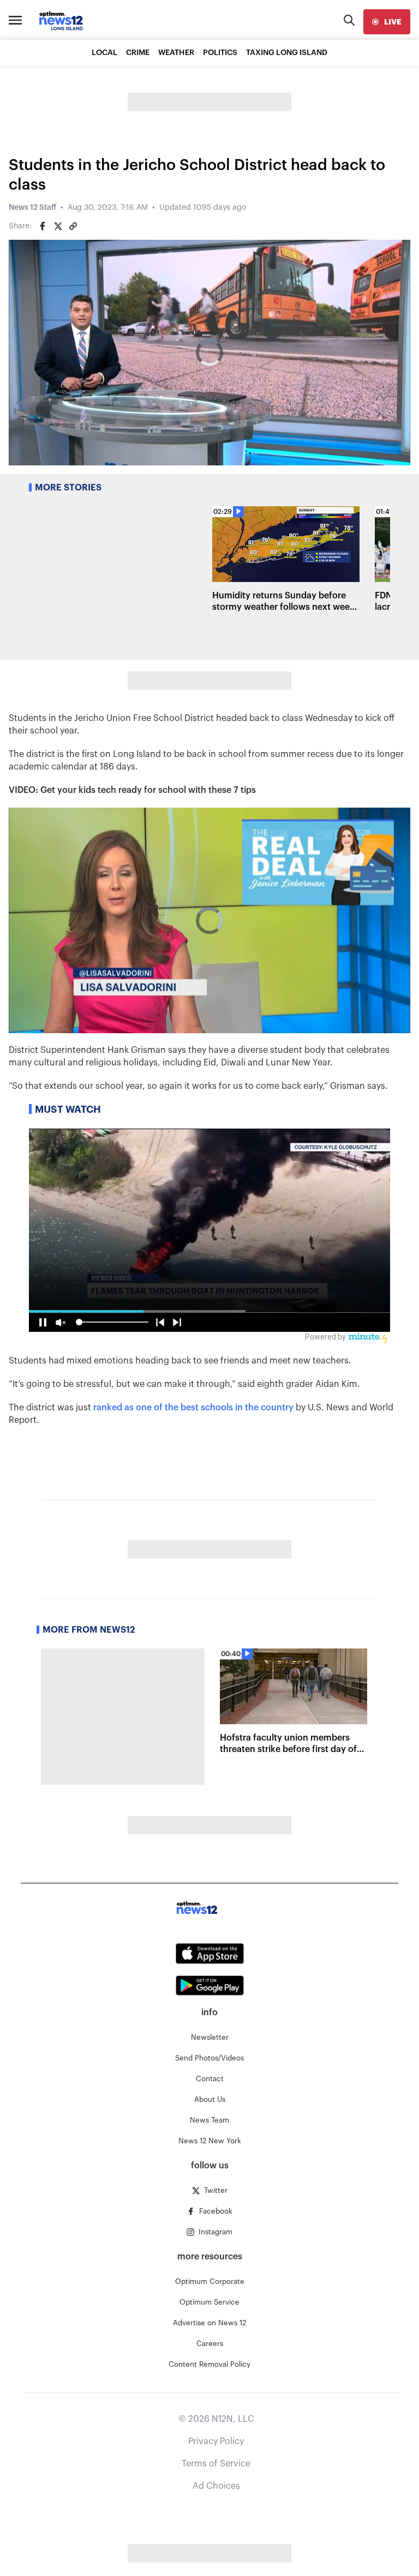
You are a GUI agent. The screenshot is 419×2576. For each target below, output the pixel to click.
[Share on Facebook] (43, 226)
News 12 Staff (32, 208)
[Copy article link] (73, 226)
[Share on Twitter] (58, 226)
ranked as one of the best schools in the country (193, 1408)
